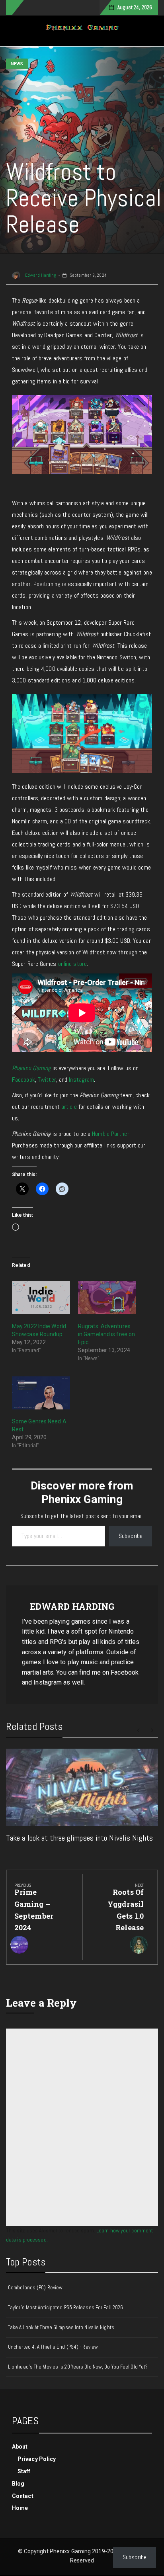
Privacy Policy (37, 2459)
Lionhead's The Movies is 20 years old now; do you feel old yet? (78, 2367)
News (17, 64)
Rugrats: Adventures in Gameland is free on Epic (106, 1334)
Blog (18, 2484)
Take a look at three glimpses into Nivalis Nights (79, 1838)
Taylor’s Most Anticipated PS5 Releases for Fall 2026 (65, 2307)
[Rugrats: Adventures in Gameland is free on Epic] (107, 1298)
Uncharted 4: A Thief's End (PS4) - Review (53, 2347)
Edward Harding (40, 275)
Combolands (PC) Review (35, 2288)
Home (20, 2508)
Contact (23, 2496)
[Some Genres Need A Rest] (41, 1393)
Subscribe (131, 1536)
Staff (24, 2471)
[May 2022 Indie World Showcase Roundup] (41, 1298)
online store (72, 964)
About (20, 2447)
